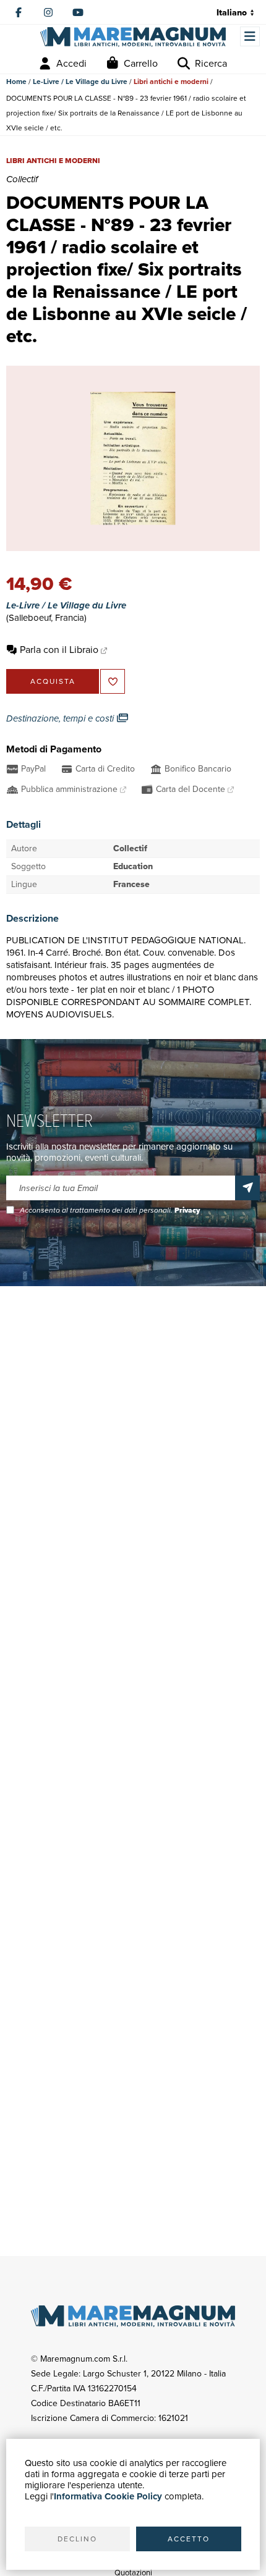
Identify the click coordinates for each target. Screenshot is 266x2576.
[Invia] (247, 1188)
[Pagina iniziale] (133, 37)
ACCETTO (189, 2539)
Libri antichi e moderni (171, 82)
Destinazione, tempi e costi (61, 718)
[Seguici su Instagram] (48, 12)
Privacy (187, 1210)
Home (16, 82)
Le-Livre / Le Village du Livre (80, 82)
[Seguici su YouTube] (78, 12)
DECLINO (77, 2539)
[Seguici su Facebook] (19, 12)
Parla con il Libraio (59, 650)
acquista (53, 681)
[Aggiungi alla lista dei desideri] (113, 681)
